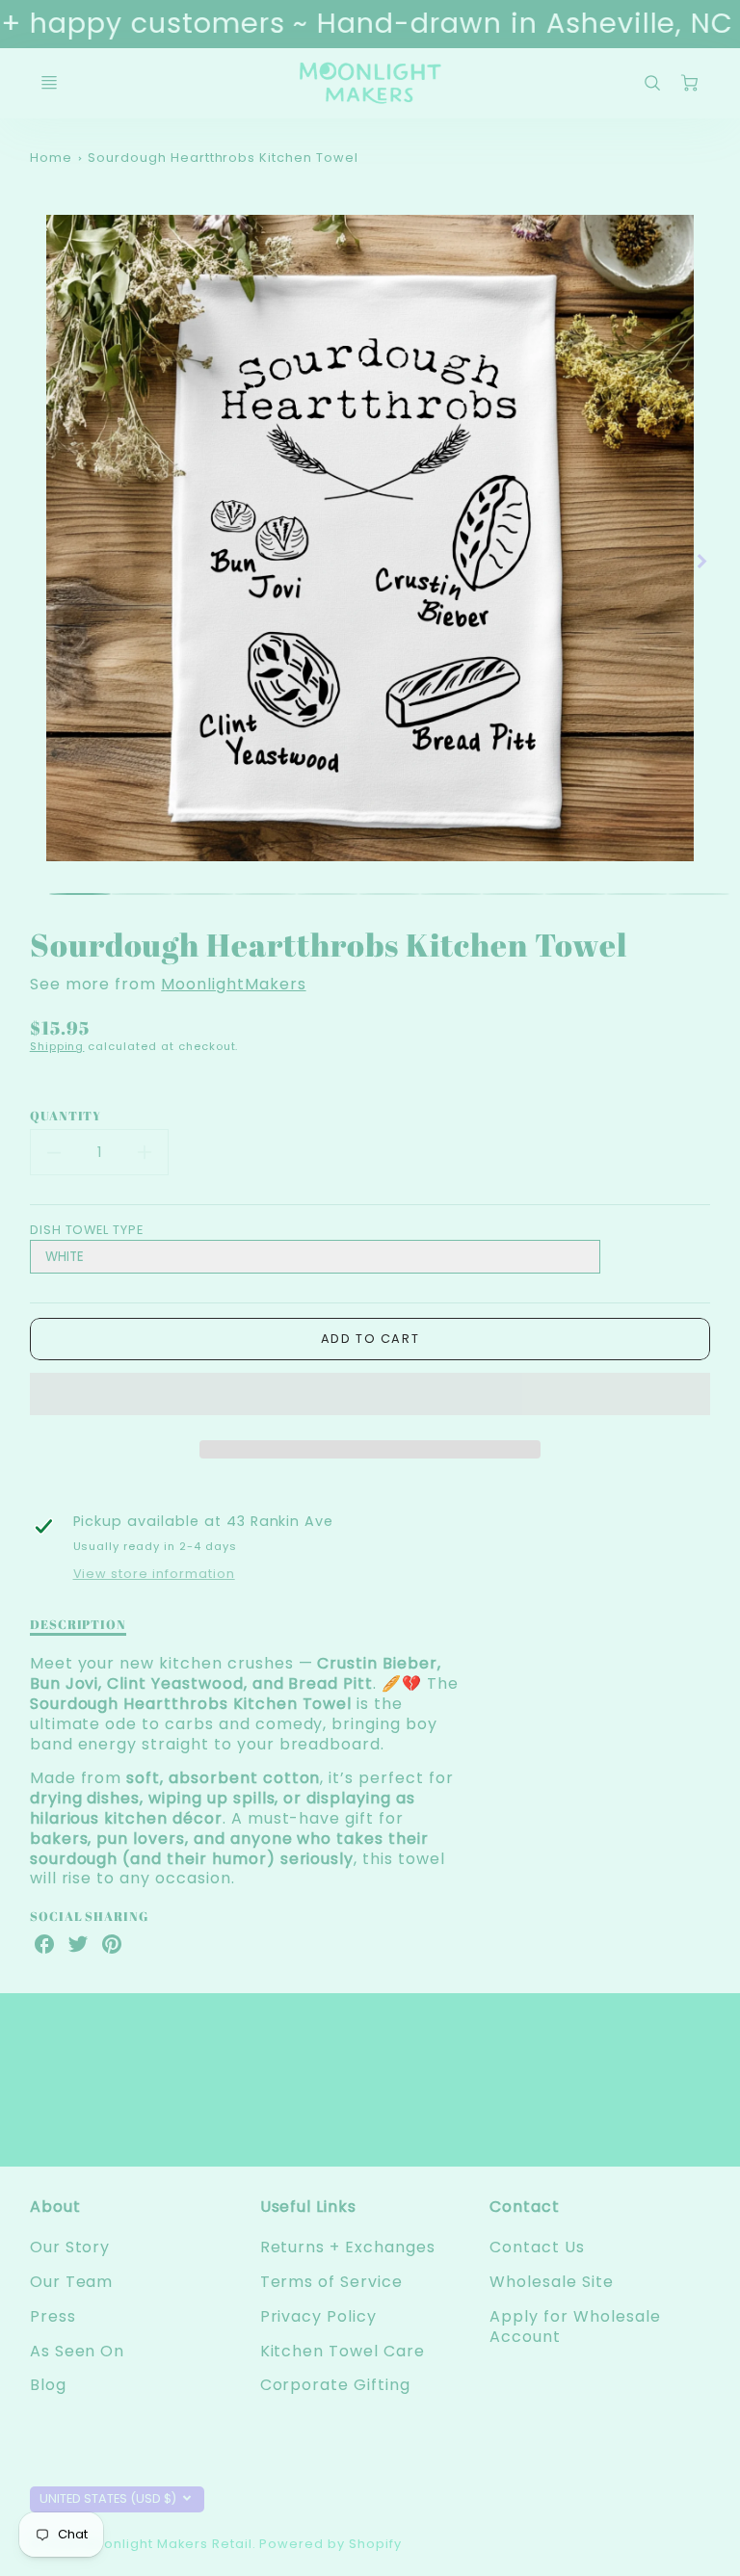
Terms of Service (331, 2282)
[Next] (700, 561)
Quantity (66, 1116)
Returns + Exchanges (348, 2247)
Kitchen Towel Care (343, 2351)
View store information (154, 1574)
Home (51, 158)
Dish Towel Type (87, 1230)
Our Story (70, 2247)
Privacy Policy (318, 2316)
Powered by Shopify (330, 2544)
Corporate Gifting (335, 2385)
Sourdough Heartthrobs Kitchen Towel (223, 158)
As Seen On (78, 2351)
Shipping (57, 1046)
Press (53, 2316)
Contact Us (537, 2247)
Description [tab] (79, 1625)
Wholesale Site (551, 2282)
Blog (48, 2385)
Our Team (72, 2282)
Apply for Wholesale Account (575, 2326)
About (55, 2207)
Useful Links (309, 2207)
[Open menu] (49, 83)
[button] (370, 1394)
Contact (525, 2207)
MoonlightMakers (233, 984)
